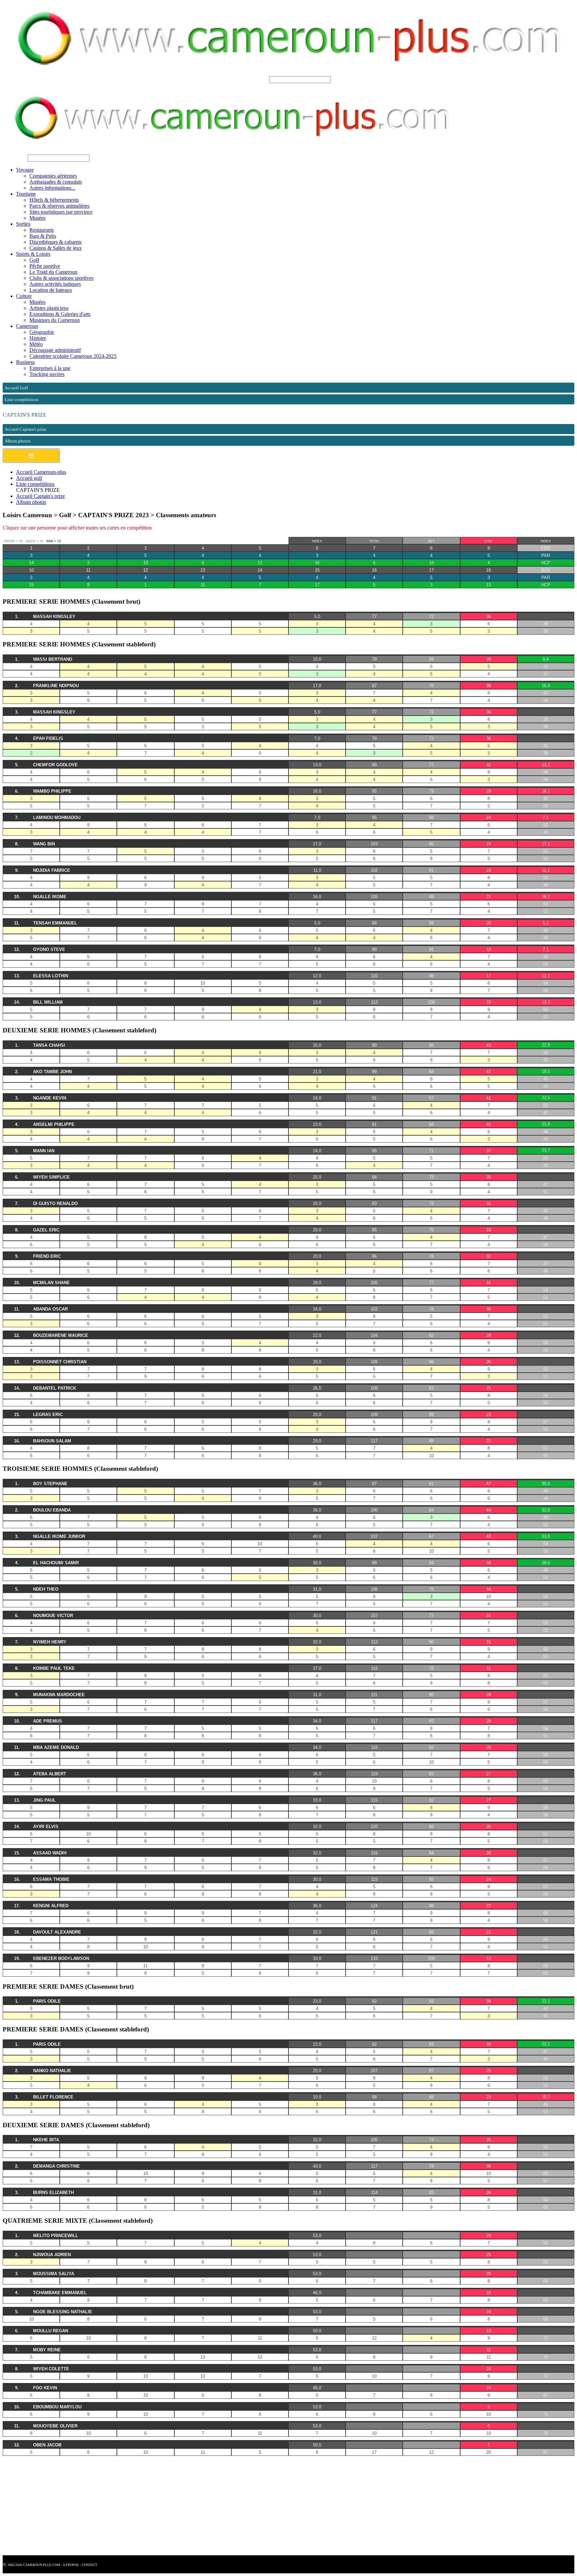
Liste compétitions (35, 484)
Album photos (31, 502)
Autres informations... (52, 188)
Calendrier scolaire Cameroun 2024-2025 (73, 356)
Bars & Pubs (43, 236)
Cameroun (27, 326)
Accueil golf (29, 478)
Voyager (25, 170)
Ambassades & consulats (56, 182)
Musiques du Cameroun (55, 320)
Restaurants (42, 230)
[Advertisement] (203, 2509)
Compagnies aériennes (53, 176)
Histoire (38, 338)
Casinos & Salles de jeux (56, 248)
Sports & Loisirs (33, 254)
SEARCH (257, 79)
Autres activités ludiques (55, 284)
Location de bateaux (51, 290)
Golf (34, 260)
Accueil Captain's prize (40, 496)
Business (25, 362)
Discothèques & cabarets (55, 242)
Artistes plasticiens (49, 308)
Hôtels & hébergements (54, 200)
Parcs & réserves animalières (59, 206)
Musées (37, 218)
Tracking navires (47, 374)
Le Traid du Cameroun (53, 272)
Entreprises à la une (50, 368)
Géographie (42, 332)
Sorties (23, 224)
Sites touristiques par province (61, 212)
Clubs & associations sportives (61, 278)
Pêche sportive (45, 266)
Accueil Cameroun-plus (41, 472)
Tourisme (26, 194)
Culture (24, 296)
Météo (36, 344)
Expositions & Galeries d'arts (60, 314)
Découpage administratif (55, 350)
